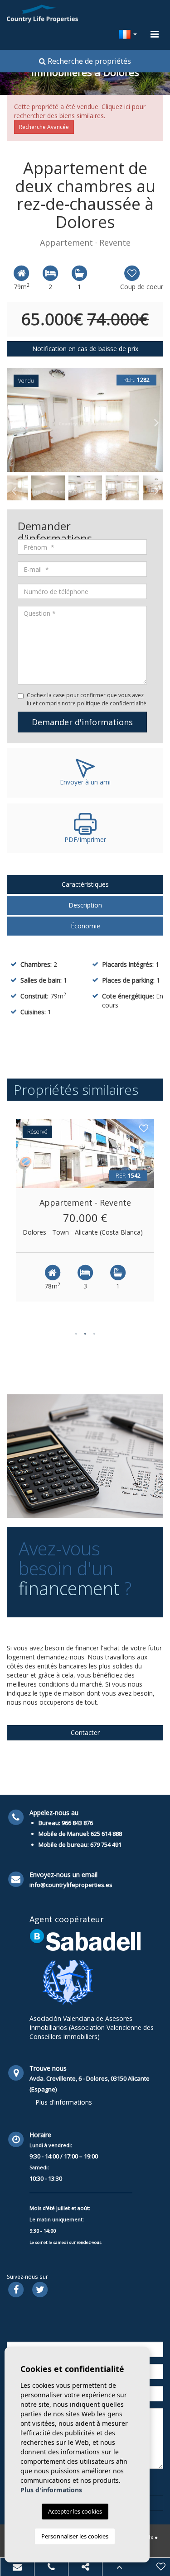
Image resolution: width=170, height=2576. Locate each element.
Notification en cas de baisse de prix (85, 349)
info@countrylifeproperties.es (71, 1885)
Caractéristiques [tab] (85, 884)
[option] (85, 420)
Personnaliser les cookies (75, 2536)
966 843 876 (77, 1823)
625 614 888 (106, 1834)
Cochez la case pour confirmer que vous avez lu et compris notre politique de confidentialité (87, 699)
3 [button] (94, 1333)
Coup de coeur (142, 287)
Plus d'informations (64, 2102)
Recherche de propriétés (88, 61)
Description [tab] (85, 905)
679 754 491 (106, 1844)
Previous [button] (14, 420)
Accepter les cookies (75, 2511)
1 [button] (76, 1333)
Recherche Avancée (44, 127)
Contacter (85, 1732)
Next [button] (156, 420)
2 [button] (85, 1333)
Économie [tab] (85, 926)
